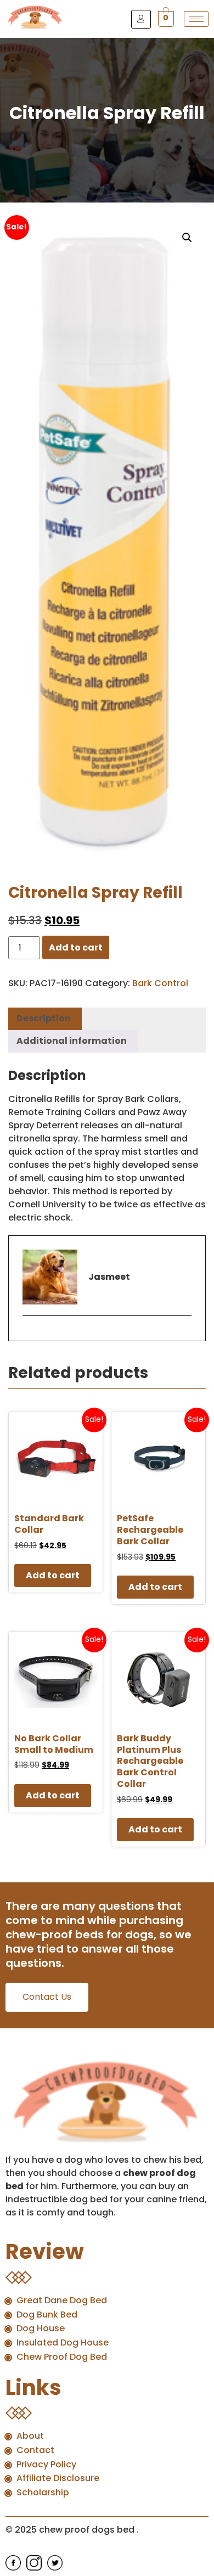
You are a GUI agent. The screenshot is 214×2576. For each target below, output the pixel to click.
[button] (187, 238)
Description (44, 1018)
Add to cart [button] (53, 1575)
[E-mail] (29, 1335)
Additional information (72, 1041)
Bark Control (160, 983)
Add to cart (76, 947)
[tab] (44, 1019)
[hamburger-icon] (196, 19)
